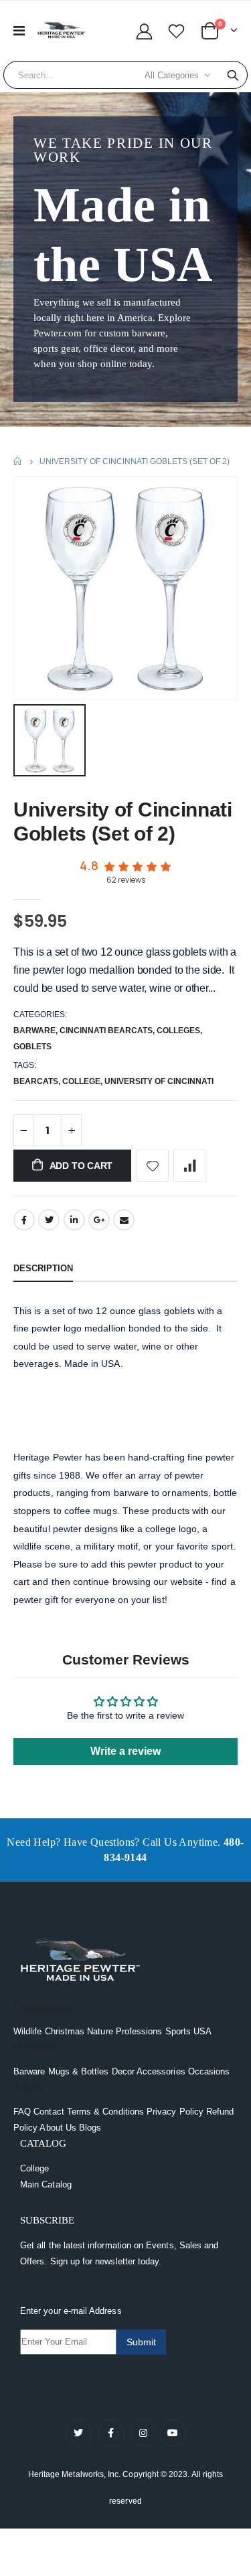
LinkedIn (74, 1220)
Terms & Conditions (105, 2112)
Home (18, 461)
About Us (58, 2128)
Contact (49, 2112)
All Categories (172, 75)
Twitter (49, 1220)
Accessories (161, 2071)
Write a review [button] (125, 1751)
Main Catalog (46, 2184)
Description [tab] (43, 1268)
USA (202, 2031)
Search (233, 75)
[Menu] (19, 31)
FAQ (22, 2112)
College (34, 2168)
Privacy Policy (175, 2112)
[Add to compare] (189, 1166)
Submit (141, 2342)
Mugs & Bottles (79, 2071)
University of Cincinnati (159, 1081)
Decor (123, 2071)
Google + (99, 1220)
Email (124, 1220)
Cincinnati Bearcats (106, 1031)
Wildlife (28, 2031)
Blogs (90, 2128)
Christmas (65, 2031)
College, (83, 1081)
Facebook (24, 1220)
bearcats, (38, 1081)
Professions (139, 2031)
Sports (178, 2031)
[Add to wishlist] (153, 1166)
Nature (100, 2031)
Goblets (32, 1047)
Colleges (178, 1031)
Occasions (209, 2071)
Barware (34, 1031)
